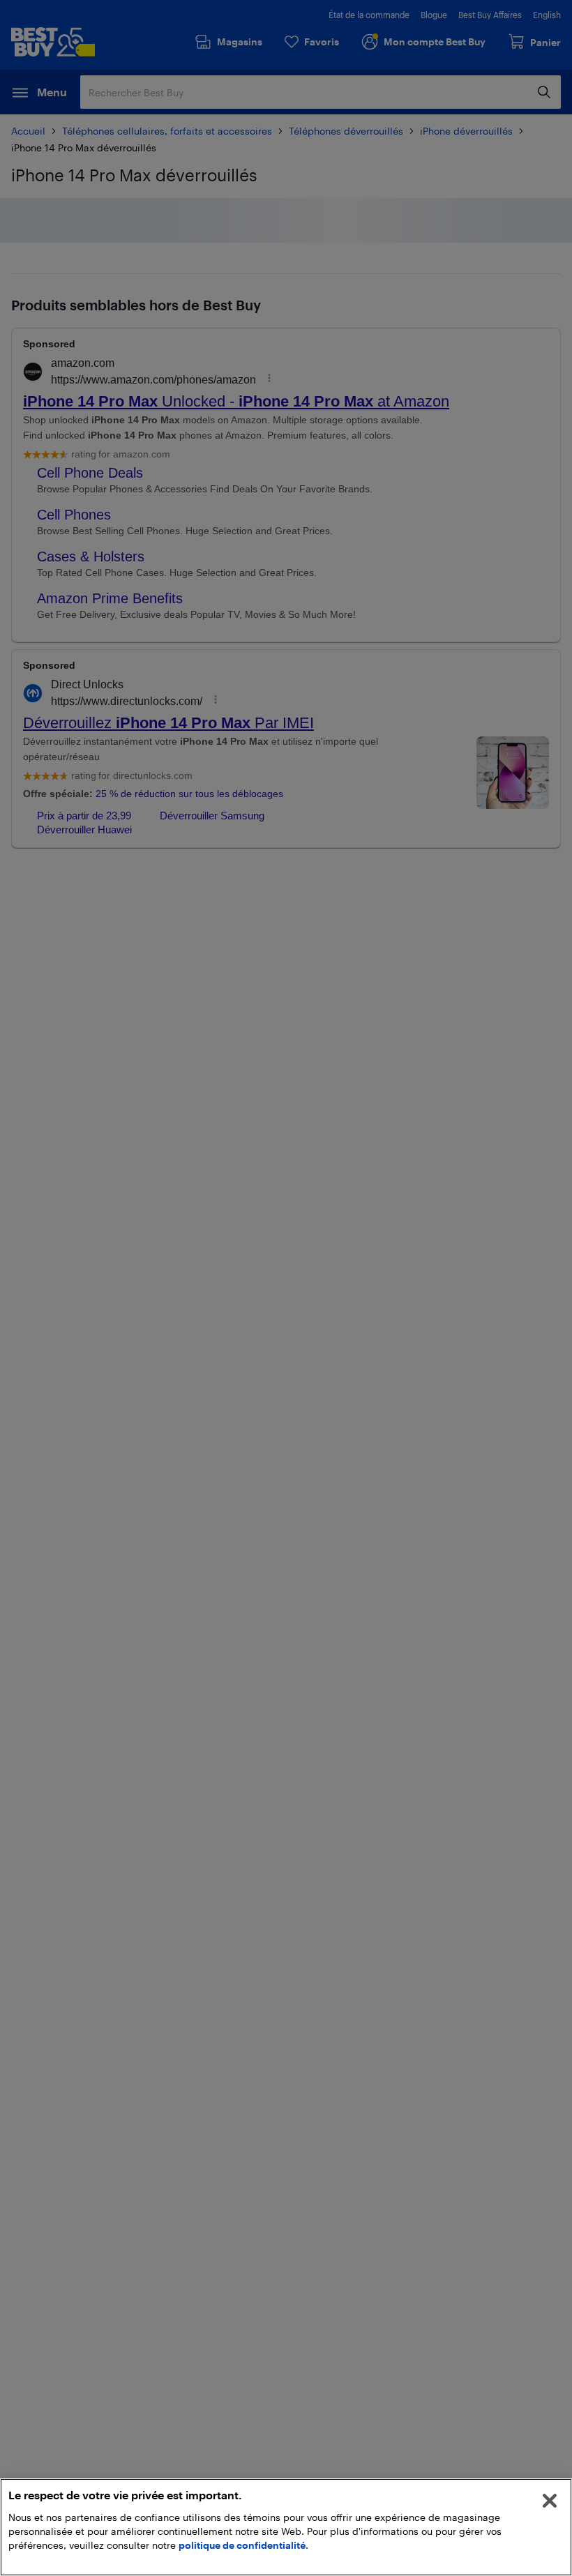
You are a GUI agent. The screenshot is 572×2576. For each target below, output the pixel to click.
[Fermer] (550, 2501)
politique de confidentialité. (243, 2545)
